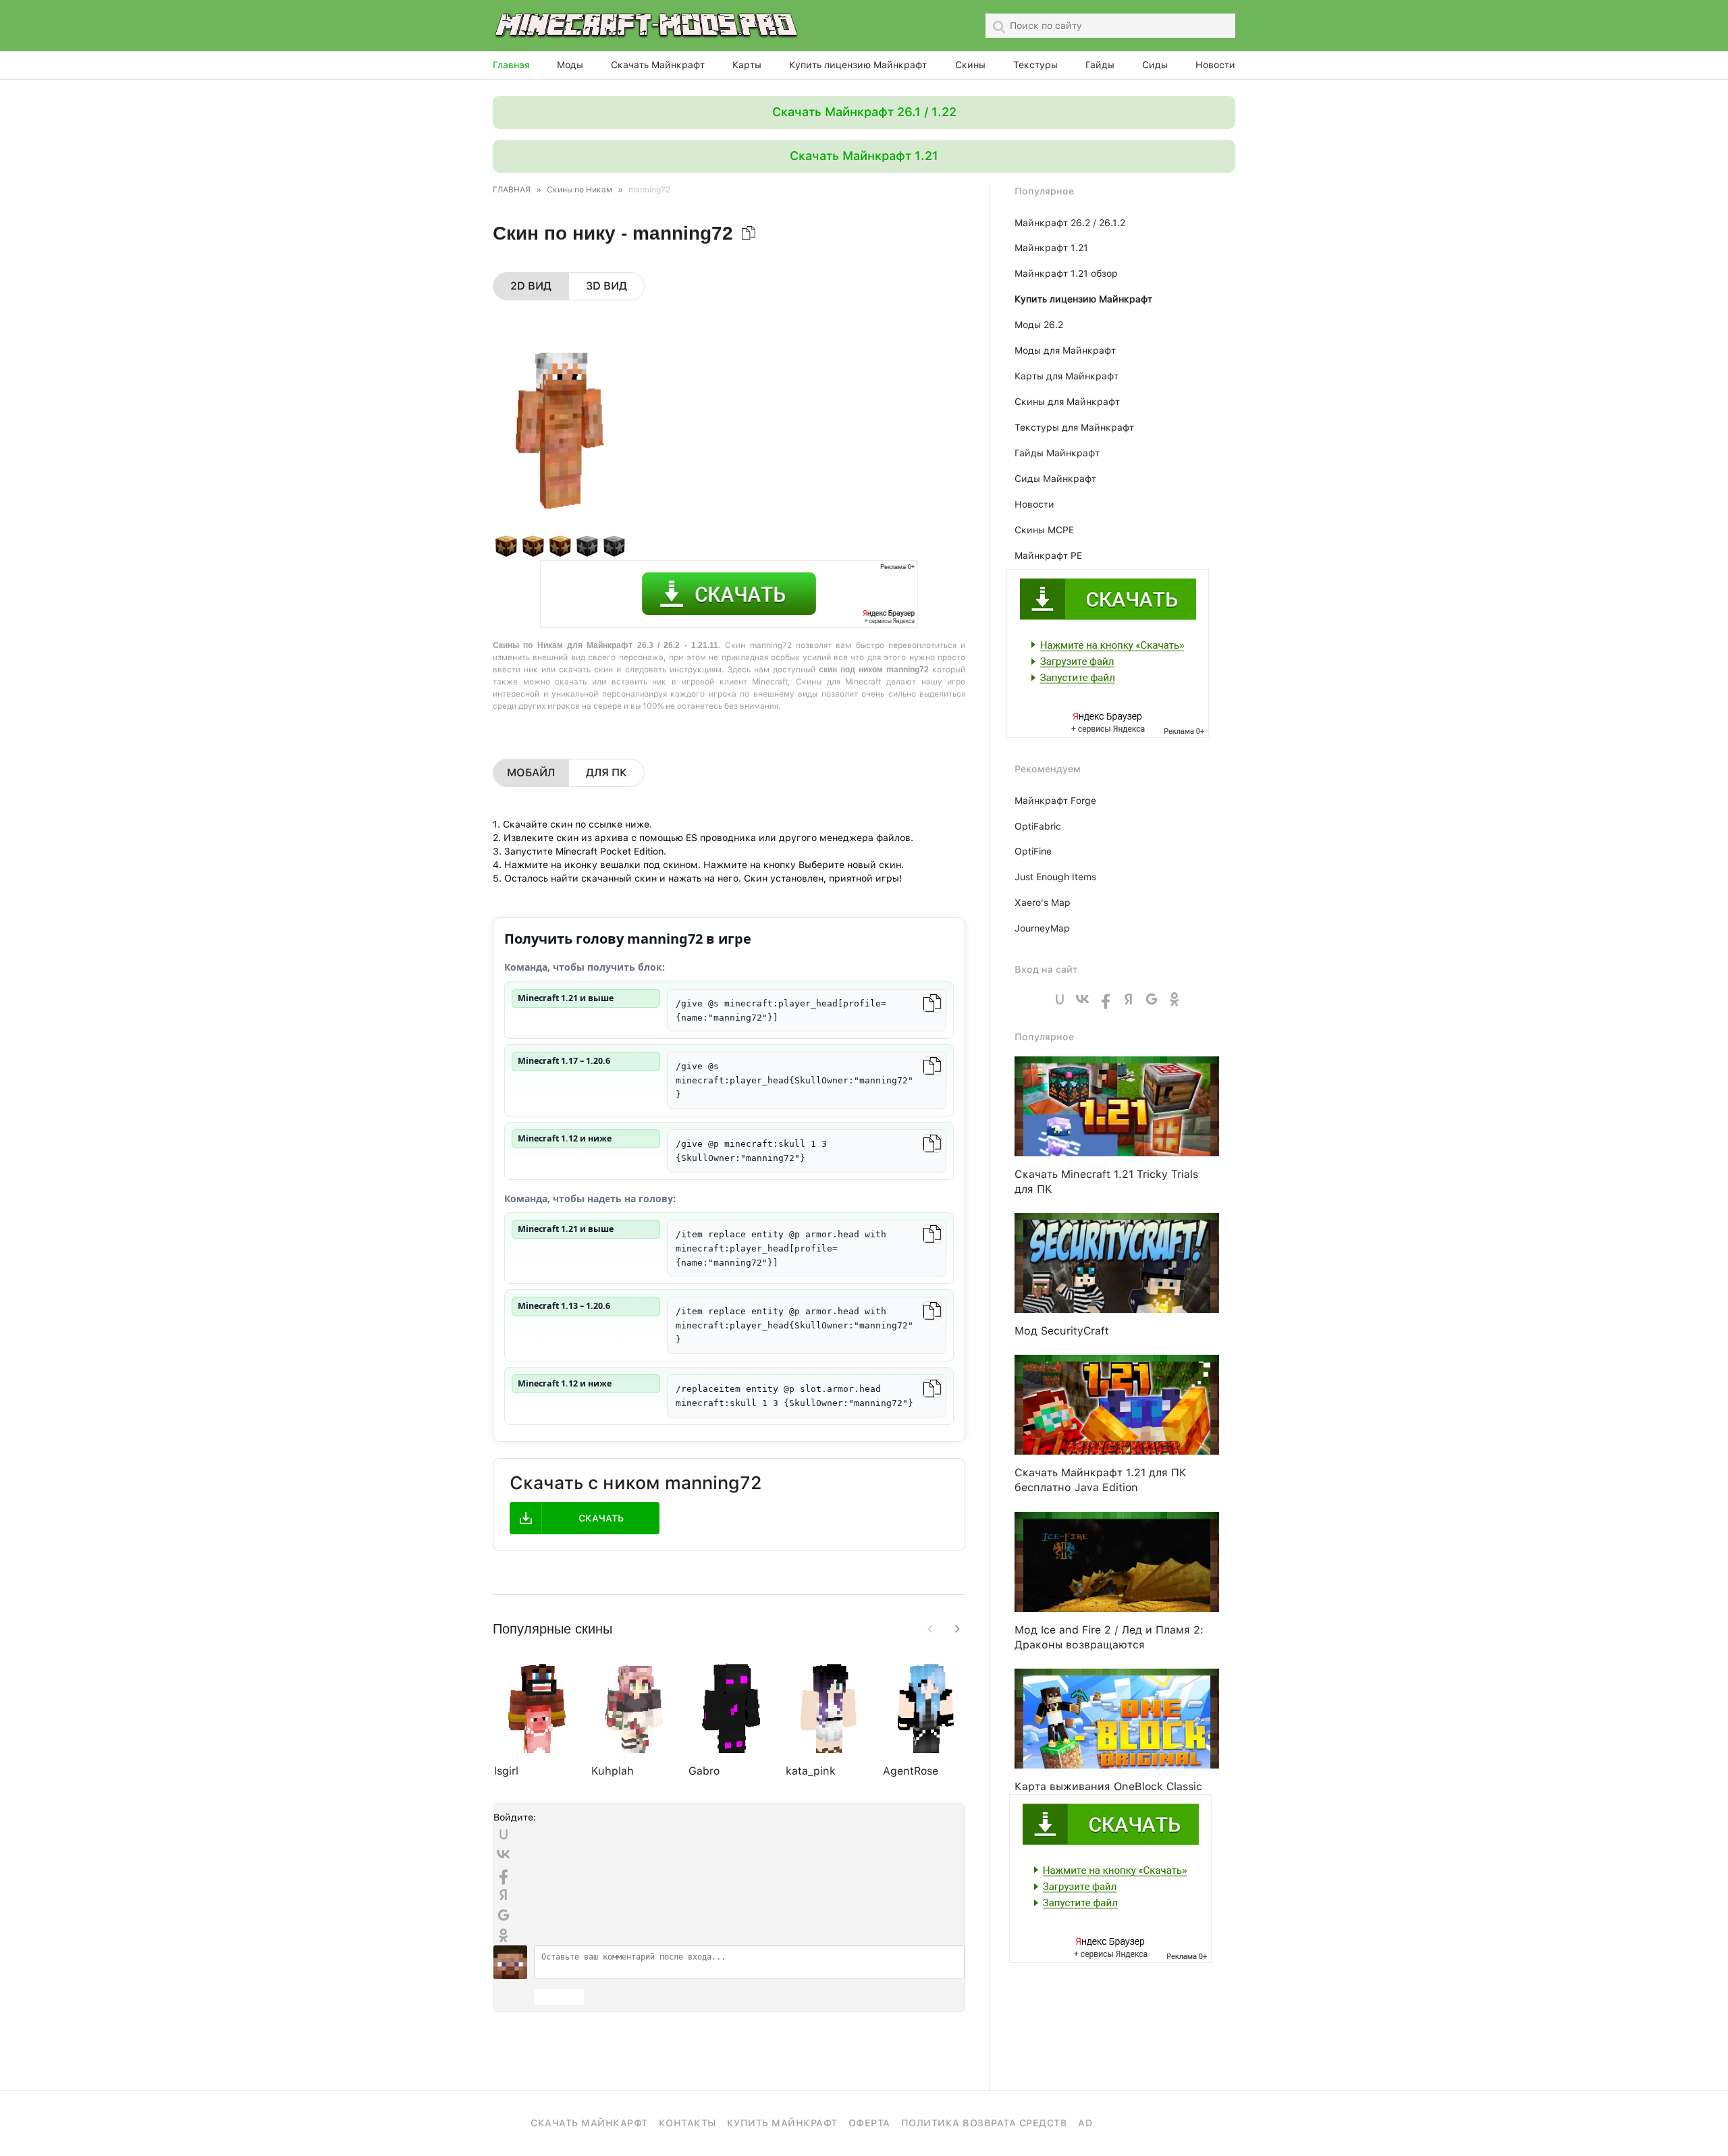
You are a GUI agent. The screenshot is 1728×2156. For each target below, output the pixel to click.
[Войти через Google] (504, 1915)
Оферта (869, 2123)
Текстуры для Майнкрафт (1074, 427)
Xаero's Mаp (1043, 902)
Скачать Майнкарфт (589, 2123)
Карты (747, 65)
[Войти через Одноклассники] (504, 1935)
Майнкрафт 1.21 (1051, 248)
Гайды (1100, 65)
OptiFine (1033, 851)
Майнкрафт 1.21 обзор (1066, 273)
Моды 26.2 (1039, 325)
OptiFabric (1038, 826)
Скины (970, 65)
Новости (1215, 65)
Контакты (687, 2123)
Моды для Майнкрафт (1065, 350)
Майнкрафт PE (1048, 556)
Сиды (1155, 65)
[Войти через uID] (504, 1834)
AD (1085, 2123)
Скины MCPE (1044, 530)
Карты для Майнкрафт (1066, 376)
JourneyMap (1042, 928)
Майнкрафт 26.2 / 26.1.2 (1070, 223)
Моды (570, 65)
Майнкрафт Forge (1055, 801)
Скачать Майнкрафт (658, 65)
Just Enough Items (1055, 877)
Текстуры (1035, 65)
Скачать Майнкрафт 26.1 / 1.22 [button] (864, 112)
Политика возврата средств (984, 2123)
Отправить (559, 1997)
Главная (511, 65)
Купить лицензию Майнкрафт (858, 65)
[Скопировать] (932, 1003)
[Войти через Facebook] (504, 1875)
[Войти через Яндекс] (504, 1895)
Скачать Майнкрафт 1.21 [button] (864, 156)
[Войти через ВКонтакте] (504, 1854)
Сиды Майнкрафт (1055, 479)
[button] (957, 1629)
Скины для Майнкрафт (1067, 402)
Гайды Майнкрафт (1057, 453)
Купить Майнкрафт (782, 2123)
